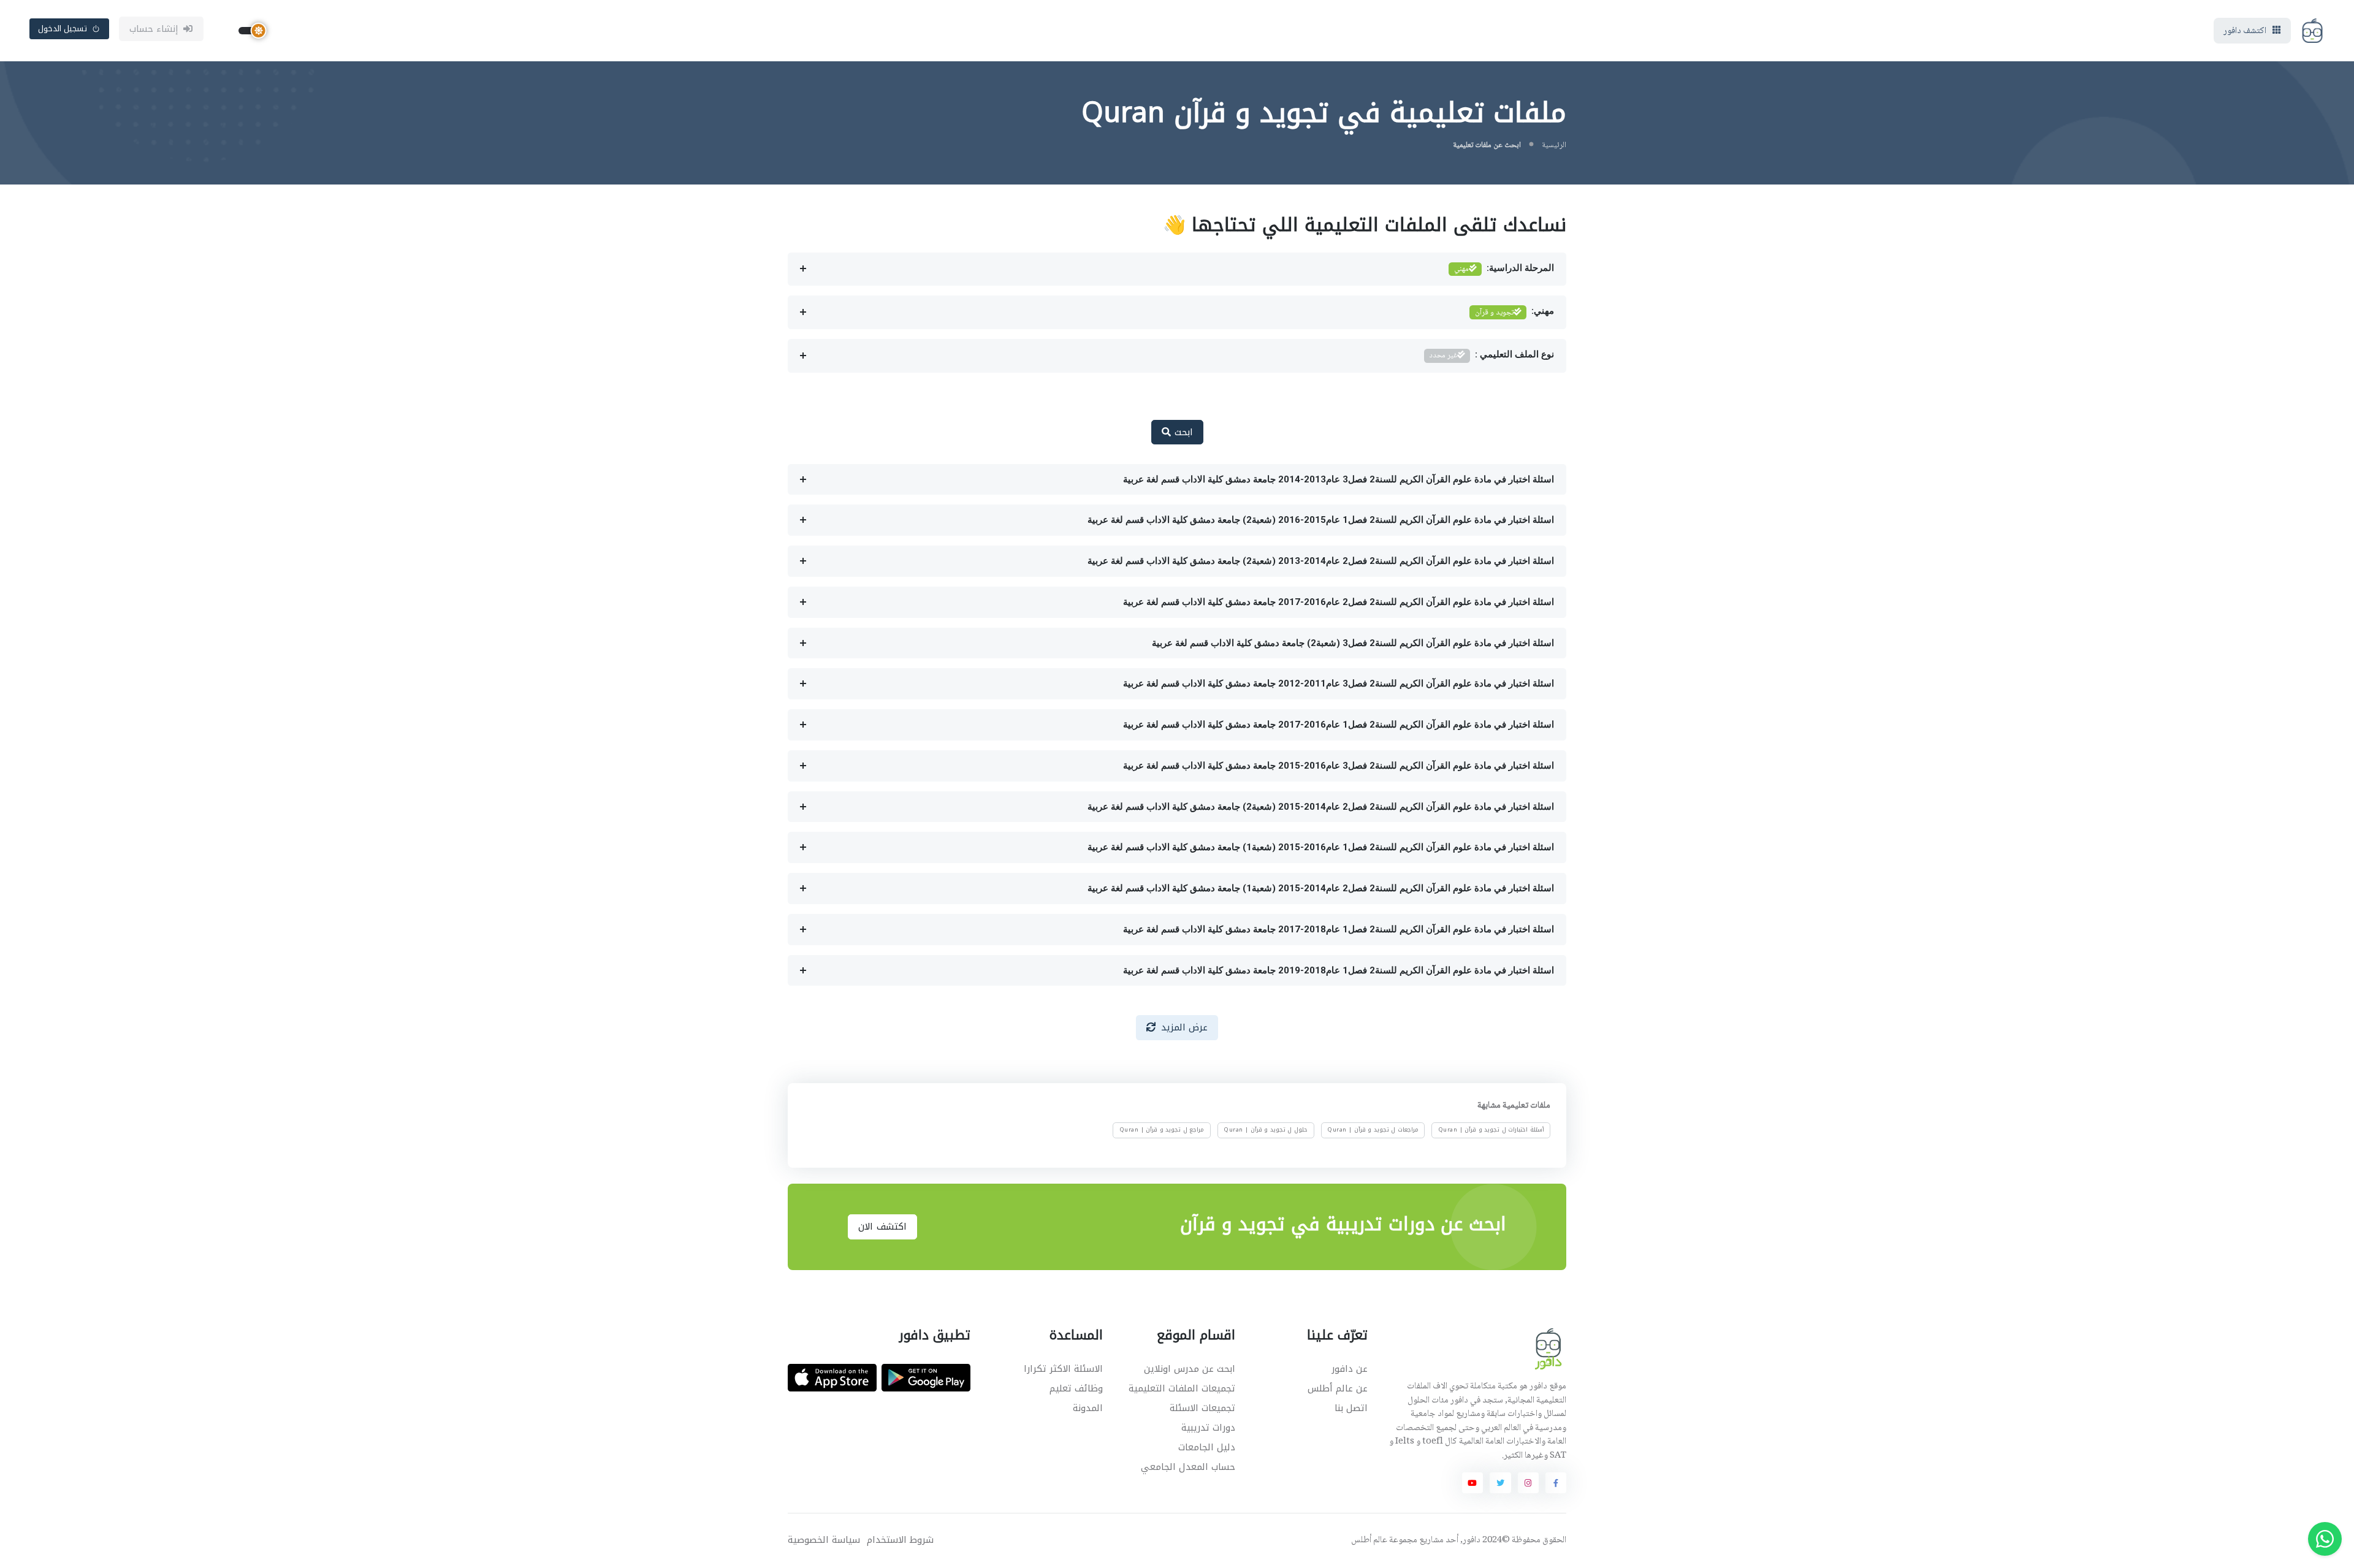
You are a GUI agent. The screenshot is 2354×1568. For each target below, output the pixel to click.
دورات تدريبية (1208, 1428)
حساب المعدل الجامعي (1188, 1467)
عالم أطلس (1369, 1540)
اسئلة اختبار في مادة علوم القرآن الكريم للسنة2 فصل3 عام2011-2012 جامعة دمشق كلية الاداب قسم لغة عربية (1339, 683)
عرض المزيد (1185, 1027)
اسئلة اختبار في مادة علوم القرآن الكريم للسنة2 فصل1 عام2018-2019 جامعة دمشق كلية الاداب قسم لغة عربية (1339, 970)
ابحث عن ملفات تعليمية (1487, 145)
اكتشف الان (882, 1227)
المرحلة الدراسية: (1504, 269)
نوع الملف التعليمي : (1492, 356)
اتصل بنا (1351, 1408)
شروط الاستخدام (900, 1540)
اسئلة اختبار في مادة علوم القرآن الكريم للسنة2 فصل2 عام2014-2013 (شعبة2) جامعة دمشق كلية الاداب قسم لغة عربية (1321, 561)
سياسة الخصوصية (824, 1540)
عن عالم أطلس (1338, 1388)
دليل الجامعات (1207, 1447)
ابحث (1182, 432)
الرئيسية (1554, 145)
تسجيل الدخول (63, 29)
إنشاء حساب (154, 29)
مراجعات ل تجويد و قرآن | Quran (1373, 1130)
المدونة (1088, 1408)
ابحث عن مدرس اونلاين (1190, 1369)
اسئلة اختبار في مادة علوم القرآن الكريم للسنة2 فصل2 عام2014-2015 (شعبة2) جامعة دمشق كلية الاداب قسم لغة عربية (1321, 807)
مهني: (1514, 313)
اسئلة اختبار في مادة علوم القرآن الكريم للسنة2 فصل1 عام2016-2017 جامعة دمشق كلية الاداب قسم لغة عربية (1339, 725)
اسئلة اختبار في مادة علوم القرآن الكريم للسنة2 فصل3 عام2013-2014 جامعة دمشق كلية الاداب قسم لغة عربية (1339, 479)
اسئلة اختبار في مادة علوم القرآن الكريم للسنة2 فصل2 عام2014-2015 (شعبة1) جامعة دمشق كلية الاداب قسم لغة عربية (1321, 888)
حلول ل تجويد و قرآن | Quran (1266, 1130)
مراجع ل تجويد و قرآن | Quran (1162, 1130)
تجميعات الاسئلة (1202, 1408)
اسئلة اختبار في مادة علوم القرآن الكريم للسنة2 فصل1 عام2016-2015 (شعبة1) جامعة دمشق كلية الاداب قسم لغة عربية (1321, 847)
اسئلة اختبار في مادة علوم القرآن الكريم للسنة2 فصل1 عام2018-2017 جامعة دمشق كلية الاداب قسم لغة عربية (1339, 929)
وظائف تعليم (1076, 1388)
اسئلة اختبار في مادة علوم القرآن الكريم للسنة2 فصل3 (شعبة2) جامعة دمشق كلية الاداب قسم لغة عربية (1353, 643)
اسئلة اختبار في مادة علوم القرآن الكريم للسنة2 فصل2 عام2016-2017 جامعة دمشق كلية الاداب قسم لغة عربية (1339, 602)
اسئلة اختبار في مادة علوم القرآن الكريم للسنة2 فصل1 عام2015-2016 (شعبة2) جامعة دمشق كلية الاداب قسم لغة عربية (1321, 520)
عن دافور (1350, 1369)
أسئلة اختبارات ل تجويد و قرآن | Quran (1491, 1130)
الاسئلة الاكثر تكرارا (1063, 1369)
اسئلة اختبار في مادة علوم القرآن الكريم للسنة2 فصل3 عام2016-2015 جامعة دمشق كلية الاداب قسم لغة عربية (1339, 766)
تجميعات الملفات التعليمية (1182, 1388)
